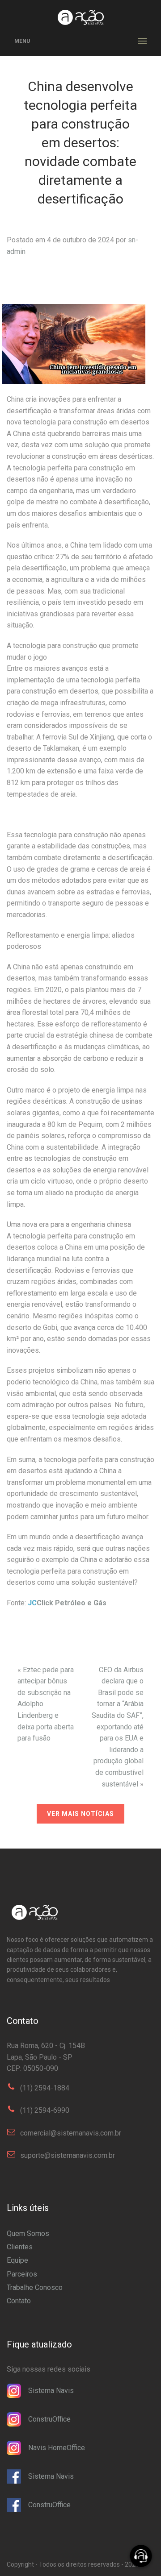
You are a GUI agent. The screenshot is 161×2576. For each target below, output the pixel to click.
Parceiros (22, 2274)
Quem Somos (28, 2233)
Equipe (17, 2260)
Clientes (20, 2247)
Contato (19, 2301)
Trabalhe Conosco (35, 2287)
